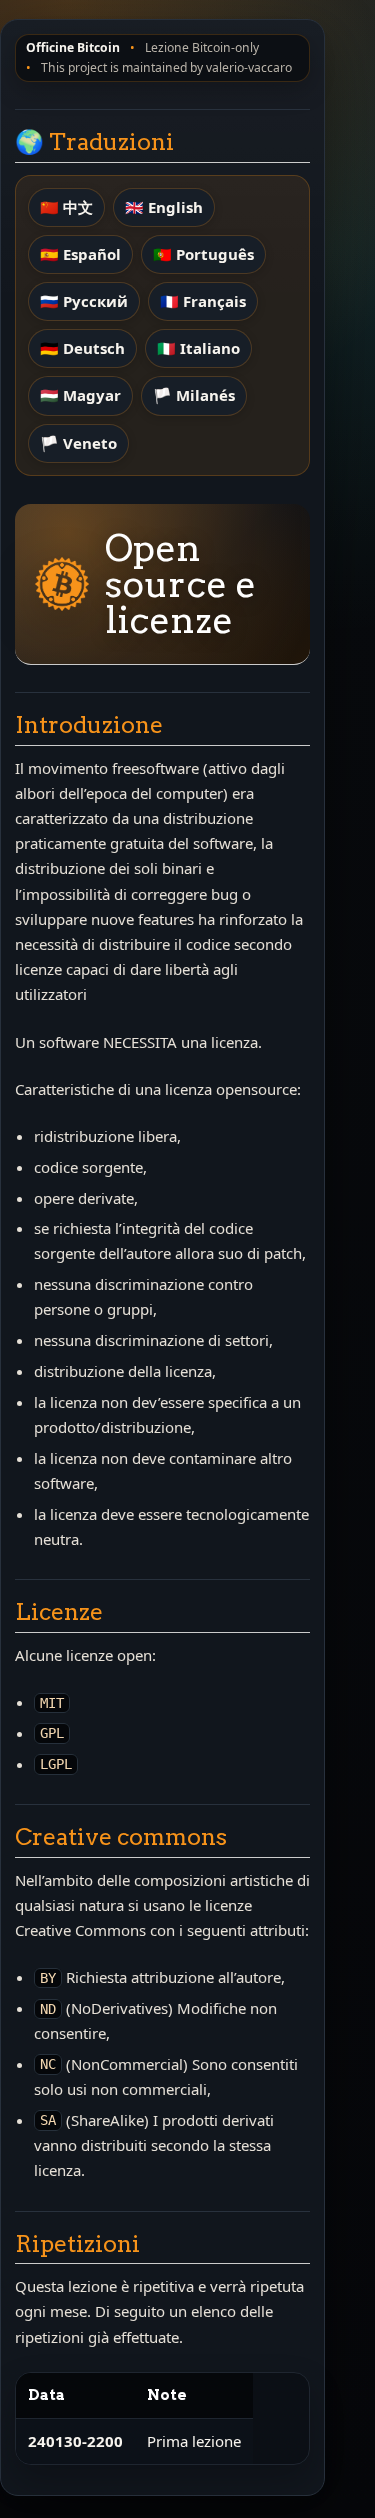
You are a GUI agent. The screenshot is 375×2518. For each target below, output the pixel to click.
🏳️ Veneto (78, 443)
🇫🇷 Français (203, 301)
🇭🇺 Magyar (80, 395)
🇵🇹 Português (203, 254)
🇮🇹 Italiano (198, 348)
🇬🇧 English (164, 207)
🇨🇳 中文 (66, 207)
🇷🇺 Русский (84, 301)
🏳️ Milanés (194, 395)
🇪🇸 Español (80, 254)
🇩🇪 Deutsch (82, 348)
